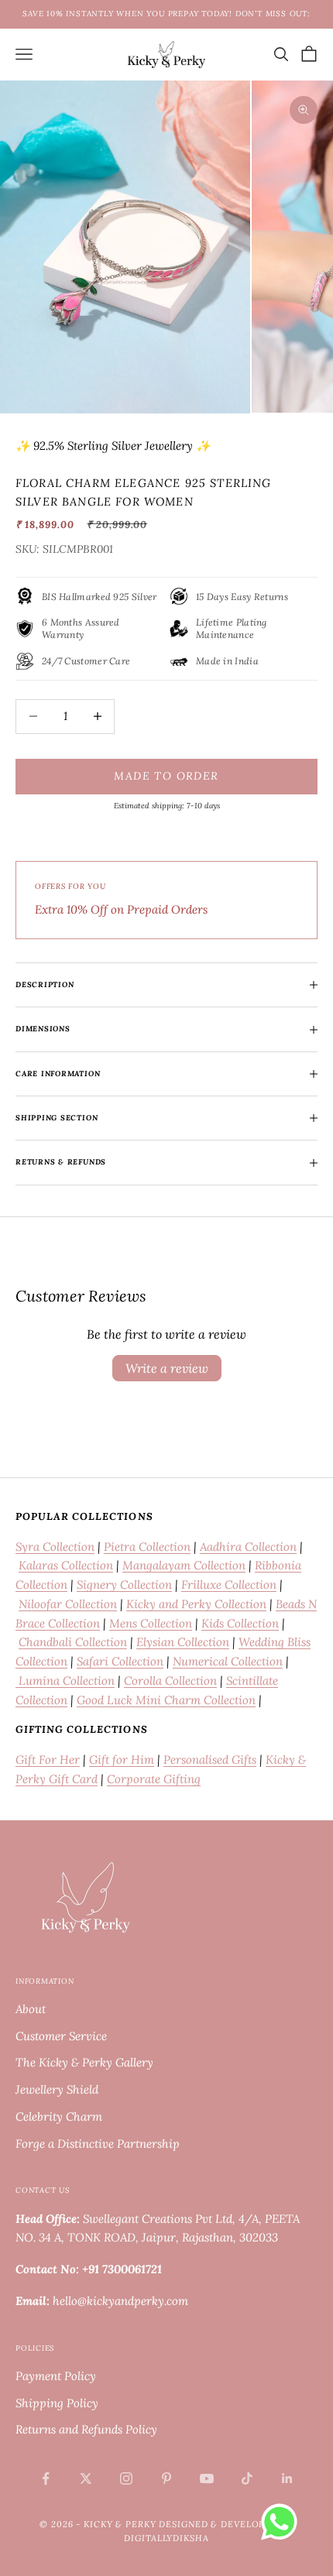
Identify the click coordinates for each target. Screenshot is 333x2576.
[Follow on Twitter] (86, 2478)
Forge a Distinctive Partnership (98, 2144)
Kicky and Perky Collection (196, 1604)
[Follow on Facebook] (46, 2478)
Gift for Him (122, 1760)
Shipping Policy (57, 2403)
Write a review (167, 1368)
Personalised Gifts (210, 1760)
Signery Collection (124, 1585)
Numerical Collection (228, 1661)
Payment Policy (56, 2376)
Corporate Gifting (154, 1779)
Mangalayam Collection (184, 1565)
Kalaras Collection (66, 1565)
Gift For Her (48, 1760)
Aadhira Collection (248, 1547)
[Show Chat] (283, 2522)
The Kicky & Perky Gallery (84, 2062)
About (31, 2009)
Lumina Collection (65, 1681)
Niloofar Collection (68, 1604)
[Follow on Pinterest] (166, 2478)
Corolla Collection (170, 1681)
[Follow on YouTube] (207, 2478)
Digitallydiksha (166, 2538)
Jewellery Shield (57, 2089)
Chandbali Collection (73, 1642)
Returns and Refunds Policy (86, 2429)
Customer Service (61, 2036)
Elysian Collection (183, 1642)
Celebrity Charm (59, 2116)
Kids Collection (240, 1623)
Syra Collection (55, 1547)
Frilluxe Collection (229, 1585)
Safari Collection (120, 1661)
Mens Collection (151, 1623)
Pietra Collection (147, 1547)
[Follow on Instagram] (126, 2478)
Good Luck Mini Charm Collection (166, 1700)
